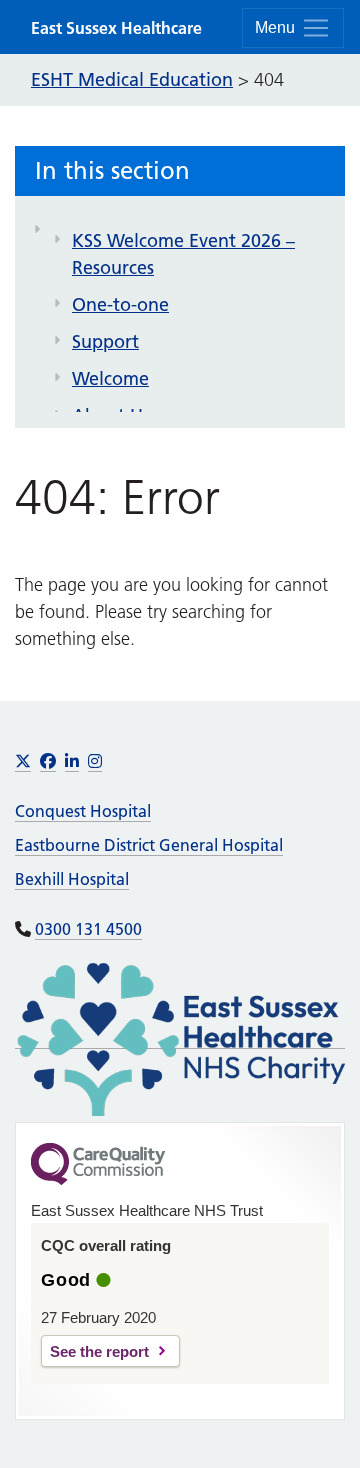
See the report (99, 1351)
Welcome (110, 378)
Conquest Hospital (83, 811)
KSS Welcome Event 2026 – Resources (183, 254)
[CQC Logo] (98, 1180)
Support (105, 341)
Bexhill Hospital (72, 879)
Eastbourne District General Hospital (149, 845)
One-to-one (120, 304)
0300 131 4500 (88, 929)
